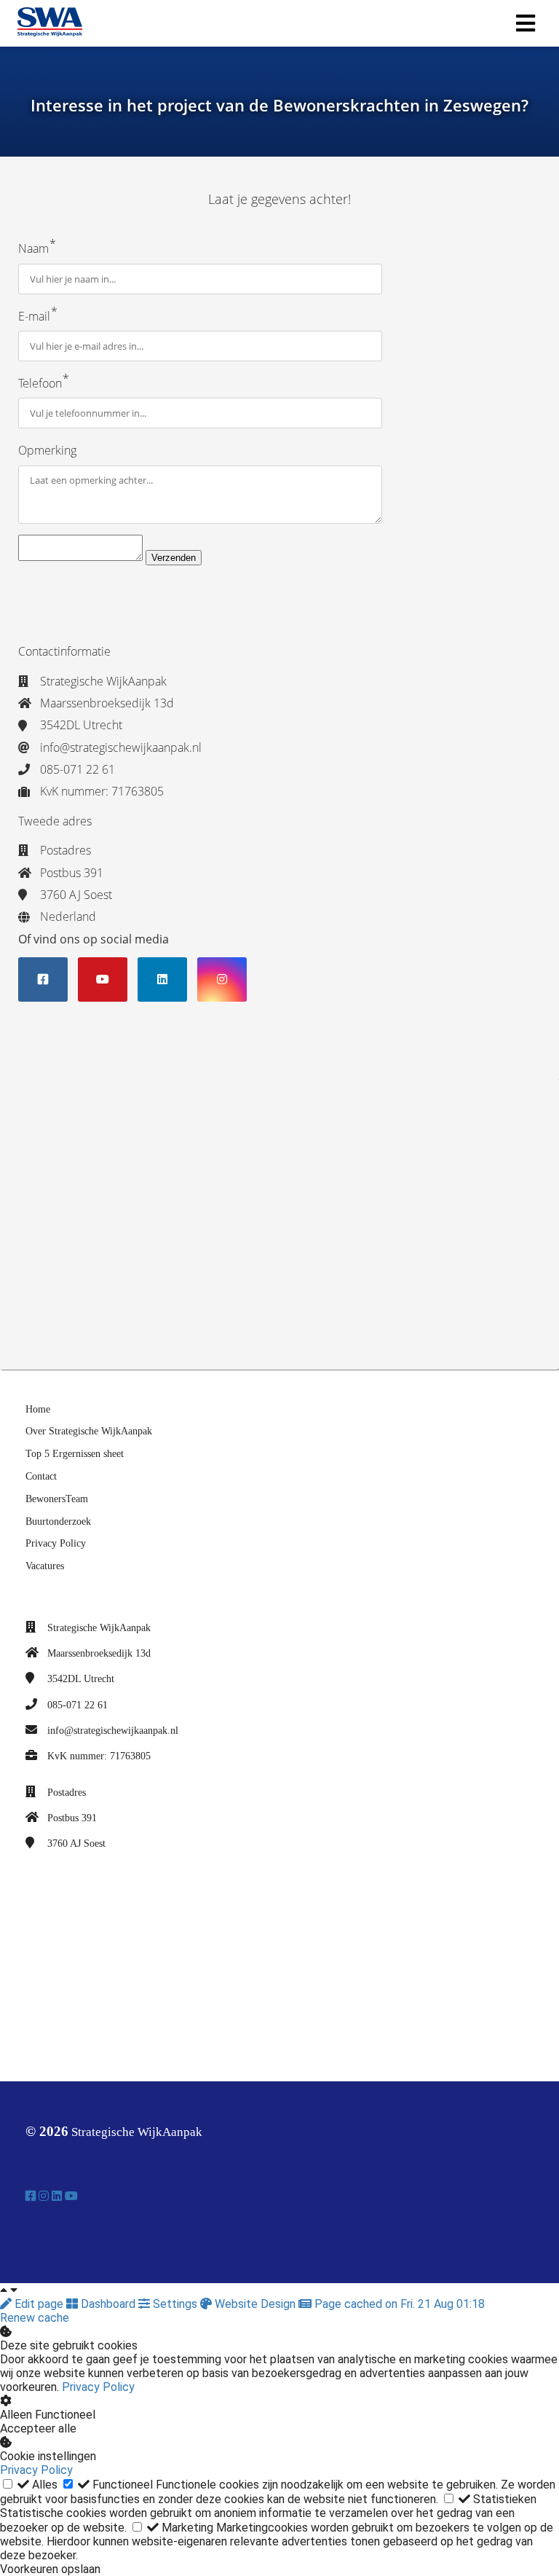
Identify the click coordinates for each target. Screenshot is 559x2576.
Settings (175, 2304)
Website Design (255, 2304)
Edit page (39, 2304)
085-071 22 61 (78, 1705)
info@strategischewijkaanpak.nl (113, 1731)
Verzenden (174, 558)
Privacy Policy (98, 2387)
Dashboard (108, 2304)
